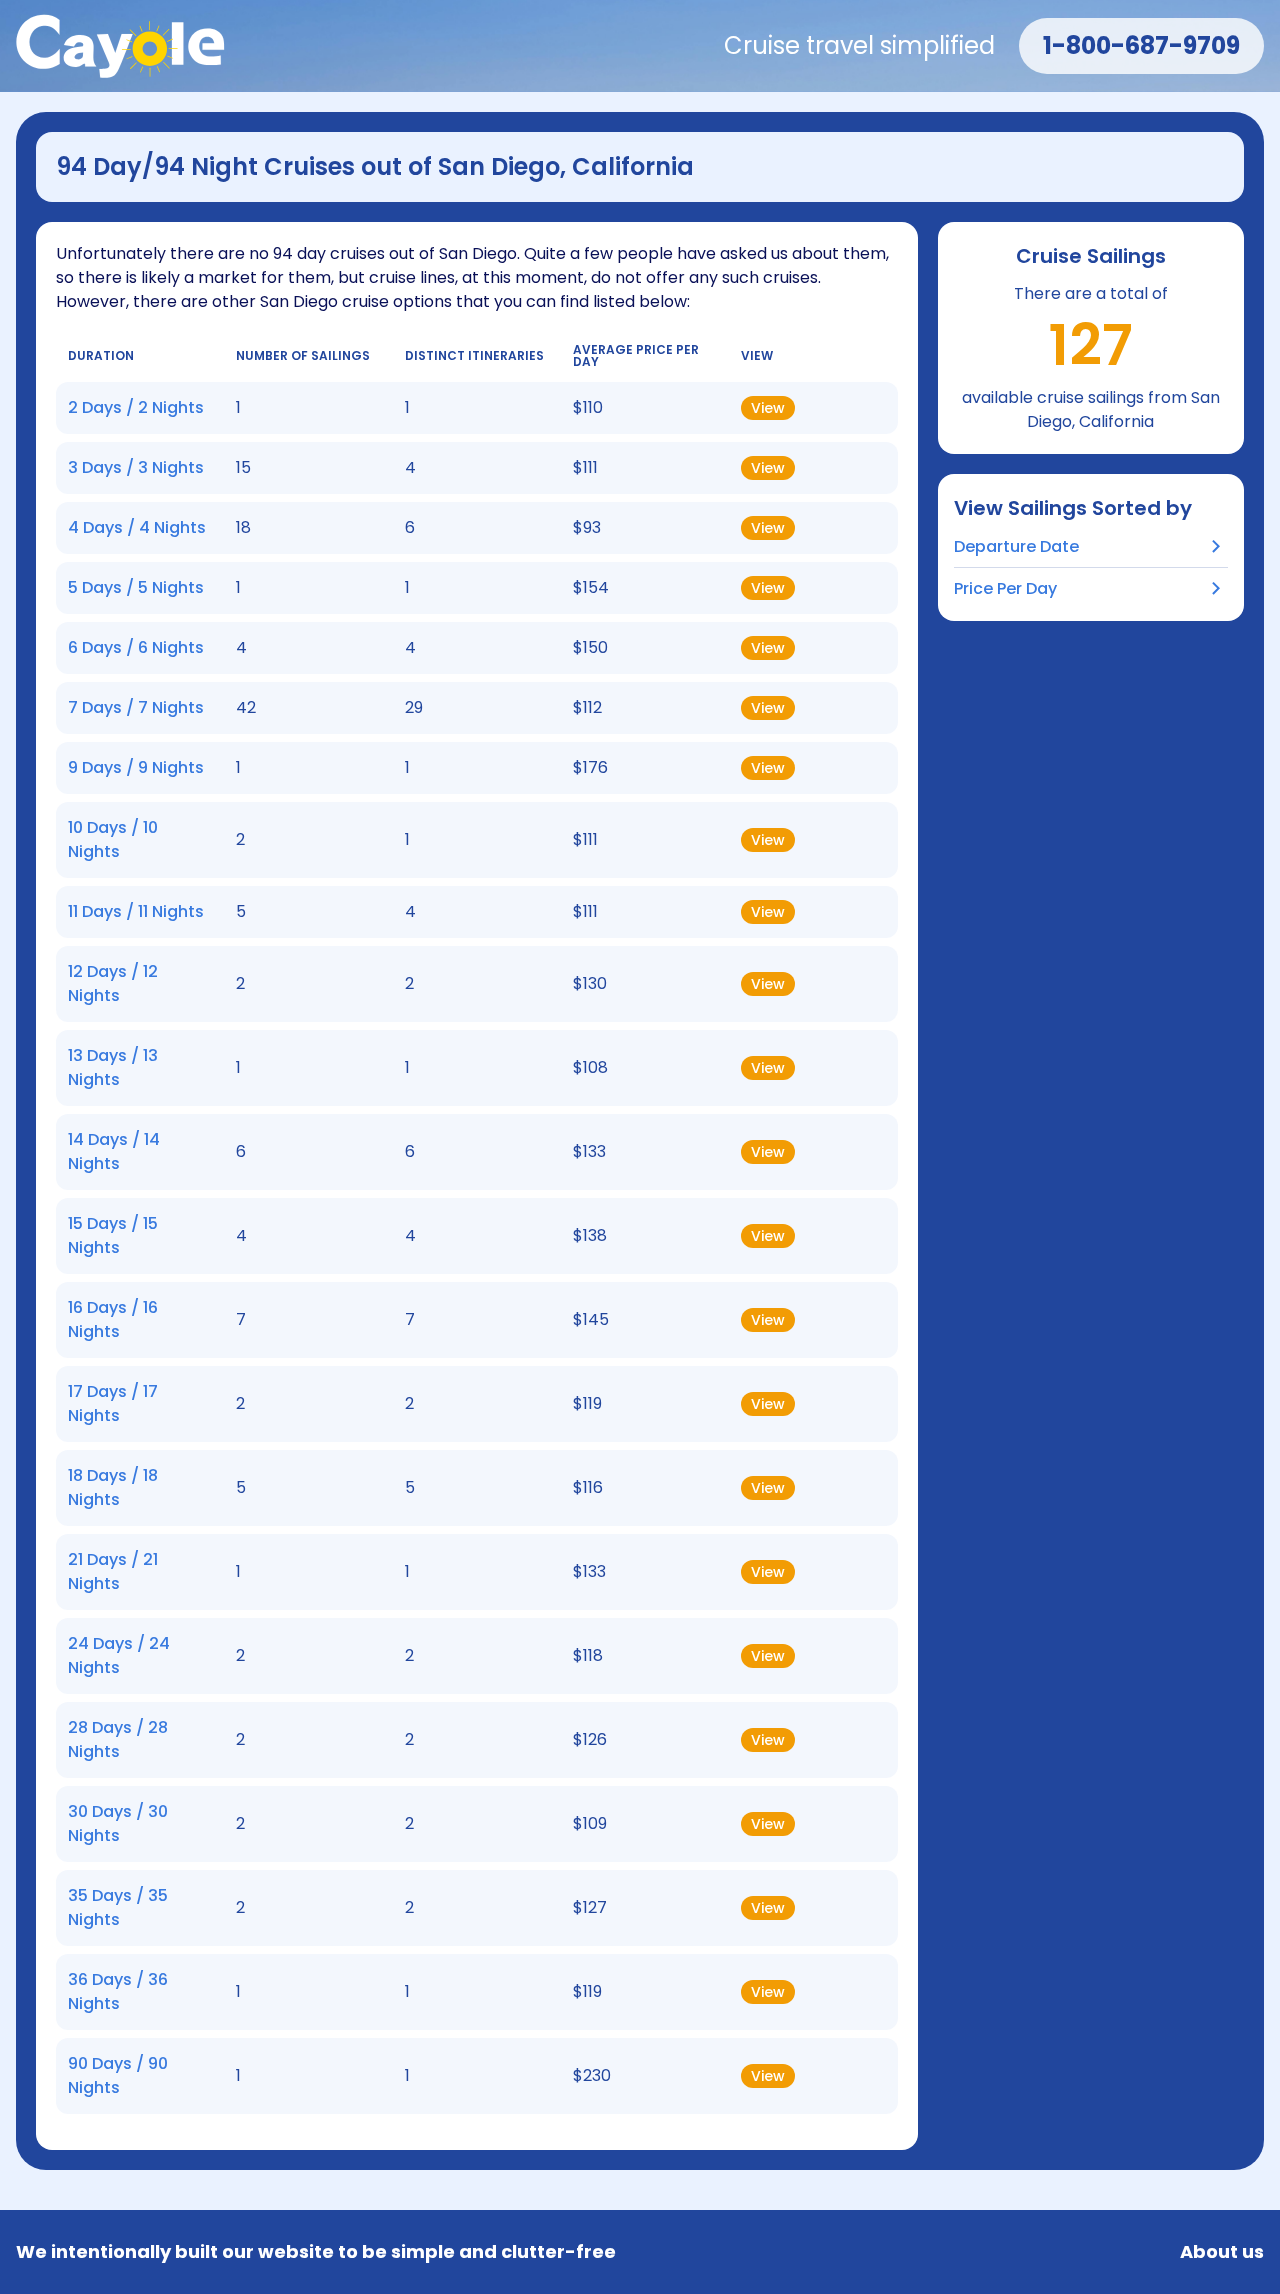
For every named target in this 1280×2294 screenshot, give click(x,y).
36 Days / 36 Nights (118, 1991)
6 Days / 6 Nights (136, 647)
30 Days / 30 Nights (118, 1823)
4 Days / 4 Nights (137, 527)
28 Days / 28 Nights (118, 1739)
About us (1222, 2252)
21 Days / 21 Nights (113, 1571)
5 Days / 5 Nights (136, 587)
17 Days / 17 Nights (113, 1403)
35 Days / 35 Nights (118, 1907)
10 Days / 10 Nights (113, 839)
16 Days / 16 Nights (113, 1319)
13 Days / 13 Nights (113, 1067)
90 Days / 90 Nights (118, 2075)
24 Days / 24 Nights (119, 1655)
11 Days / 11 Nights (136, 911)
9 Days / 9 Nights (136, 767)
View (768, 408)
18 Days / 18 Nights (113, 1487)
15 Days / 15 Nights (113, 1235)
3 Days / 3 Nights (136, 467)
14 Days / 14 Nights (114, 1151)
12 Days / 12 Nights (113, 983)
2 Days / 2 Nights (136, 407)
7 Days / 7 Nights (136, 707)
